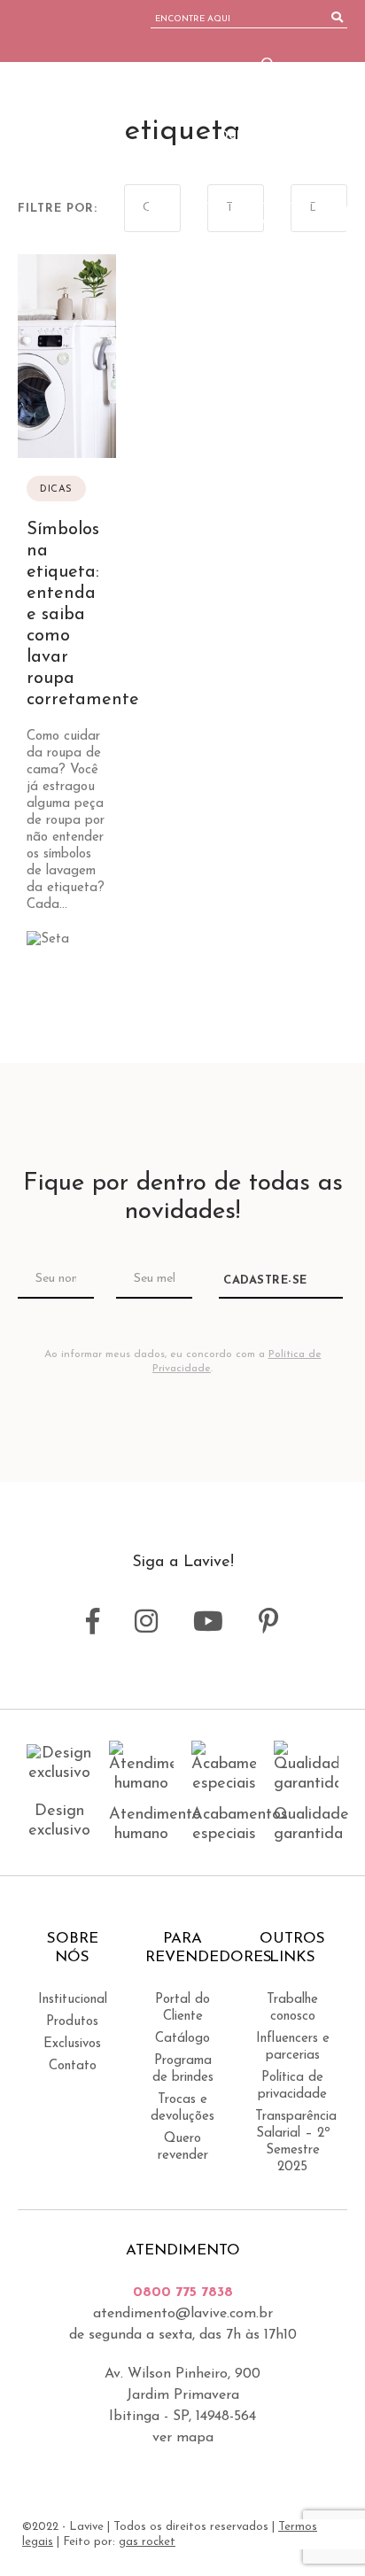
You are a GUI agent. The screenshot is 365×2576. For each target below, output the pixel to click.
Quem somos (304, 64)
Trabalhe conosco (292, 2008)
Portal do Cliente (182, 2008)
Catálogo (182, 2039)
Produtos (72, 2022)
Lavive (84, 137)
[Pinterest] (341, 268)
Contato (73, 2066)
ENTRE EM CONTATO (270, 221)
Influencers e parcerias (293, 2047)
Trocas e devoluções (182, 2108)
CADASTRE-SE (265, 1280)
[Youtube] (313, 268)
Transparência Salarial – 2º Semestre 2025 (292, 2142)
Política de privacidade (292, 2086)
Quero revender (183, 2147)
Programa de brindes (183, 2069)
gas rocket (147, 2542)
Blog (332, 92)
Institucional (73, 2000)
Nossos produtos (226, 92)
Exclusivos (72, 2044)
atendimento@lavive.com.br (183, 2314)
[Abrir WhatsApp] (321, 2531)
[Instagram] (283, 268)
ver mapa (183, 2438)
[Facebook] (259, 268)
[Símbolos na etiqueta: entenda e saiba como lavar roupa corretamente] (67, 614)
